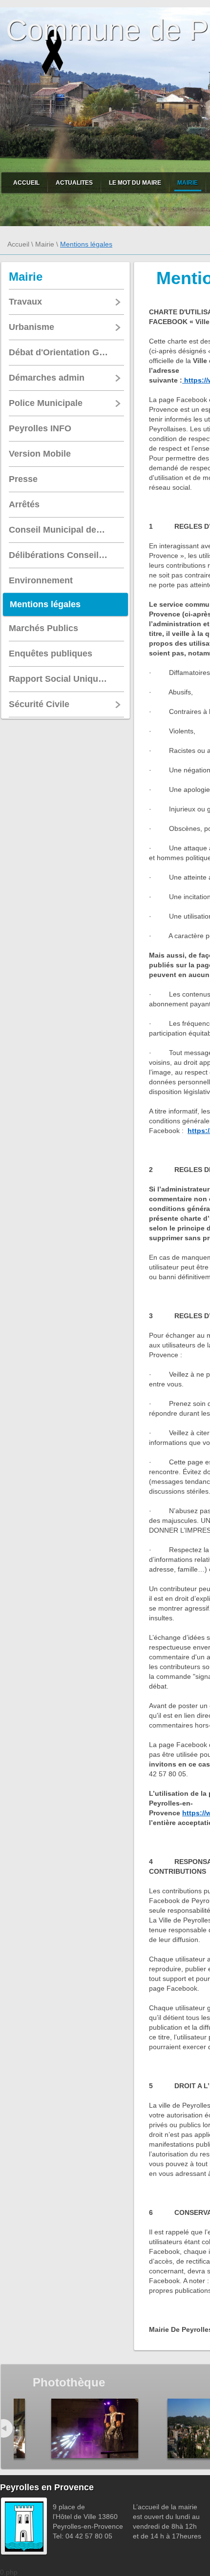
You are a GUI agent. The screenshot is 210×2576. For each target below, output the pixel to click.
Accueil (26, 183)
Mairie (188, 183)
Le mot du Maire (135, 183)
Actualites (74, 183)
